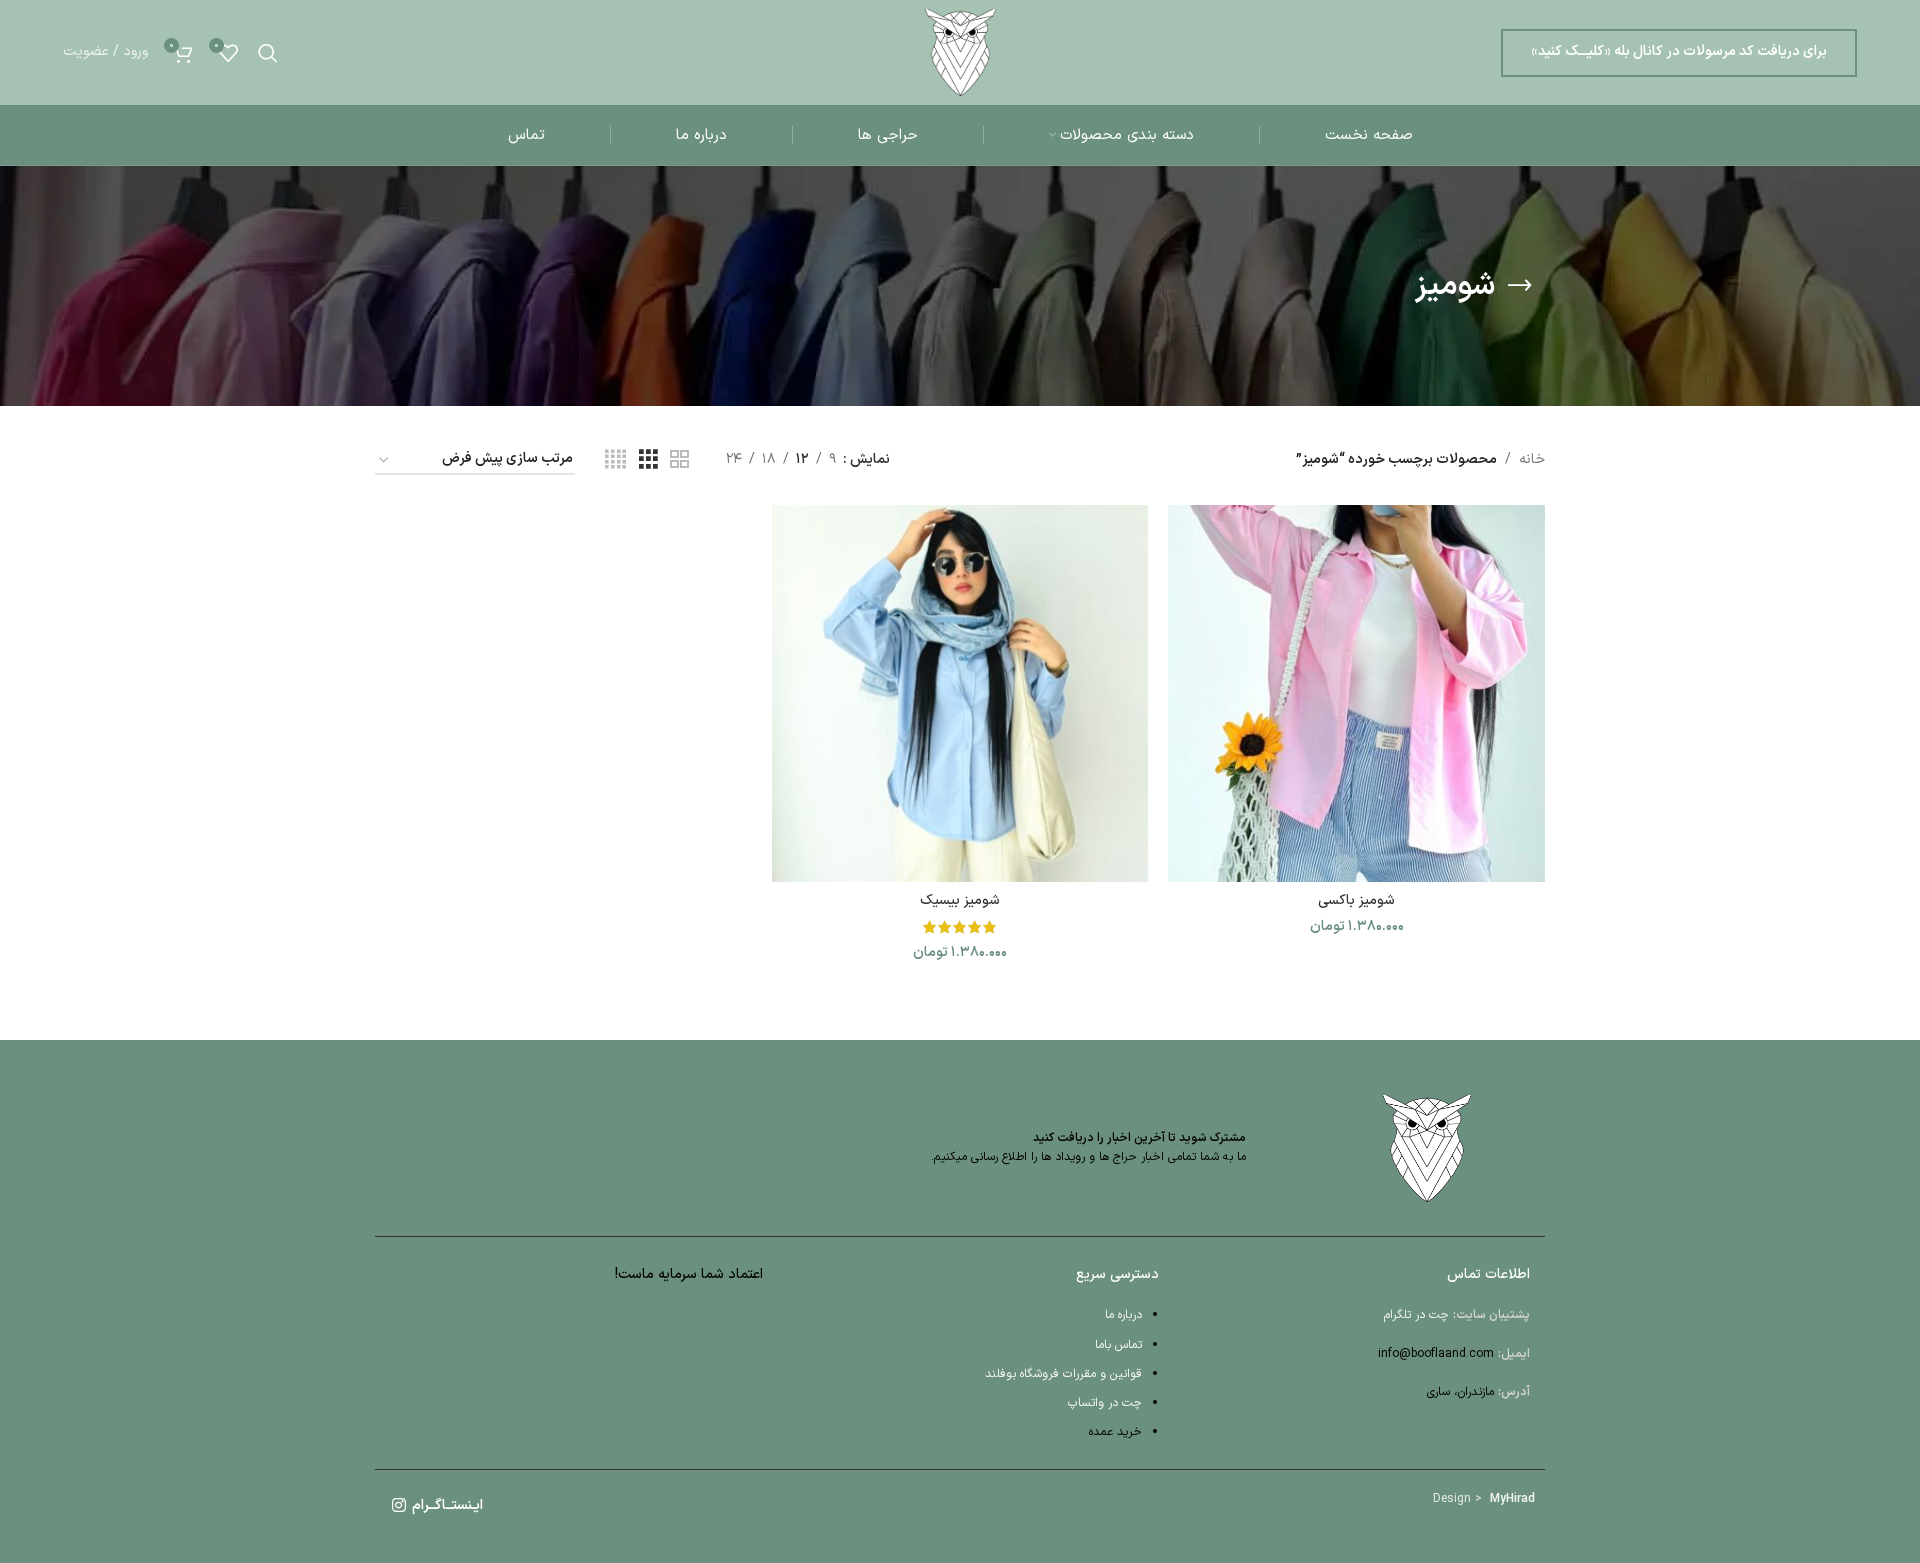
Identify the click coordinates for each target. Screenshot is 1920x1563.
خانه (1532, 459)
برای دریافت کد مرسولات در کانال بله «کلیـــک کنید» (1679, 51)
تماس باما (1118, 1345)
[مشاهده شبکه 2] (679, 460)
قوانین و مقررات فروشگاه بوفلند (1063, 1374)
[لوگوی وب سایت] (960, 51)
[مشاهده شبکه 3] (648, 460)
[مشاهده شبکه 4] (615, 460)
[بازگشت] (1520, 286)
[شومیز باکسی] (1356, 693)
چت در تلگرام (1416, 1315)
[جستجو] (268, 53)
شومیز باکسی (1356, 900)
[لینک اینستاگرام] (398, 1506)
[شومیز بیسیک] (960, 693)
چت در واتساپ (1105, 1403)
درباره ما (1123, 1315)
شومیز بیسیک (960, 900)
